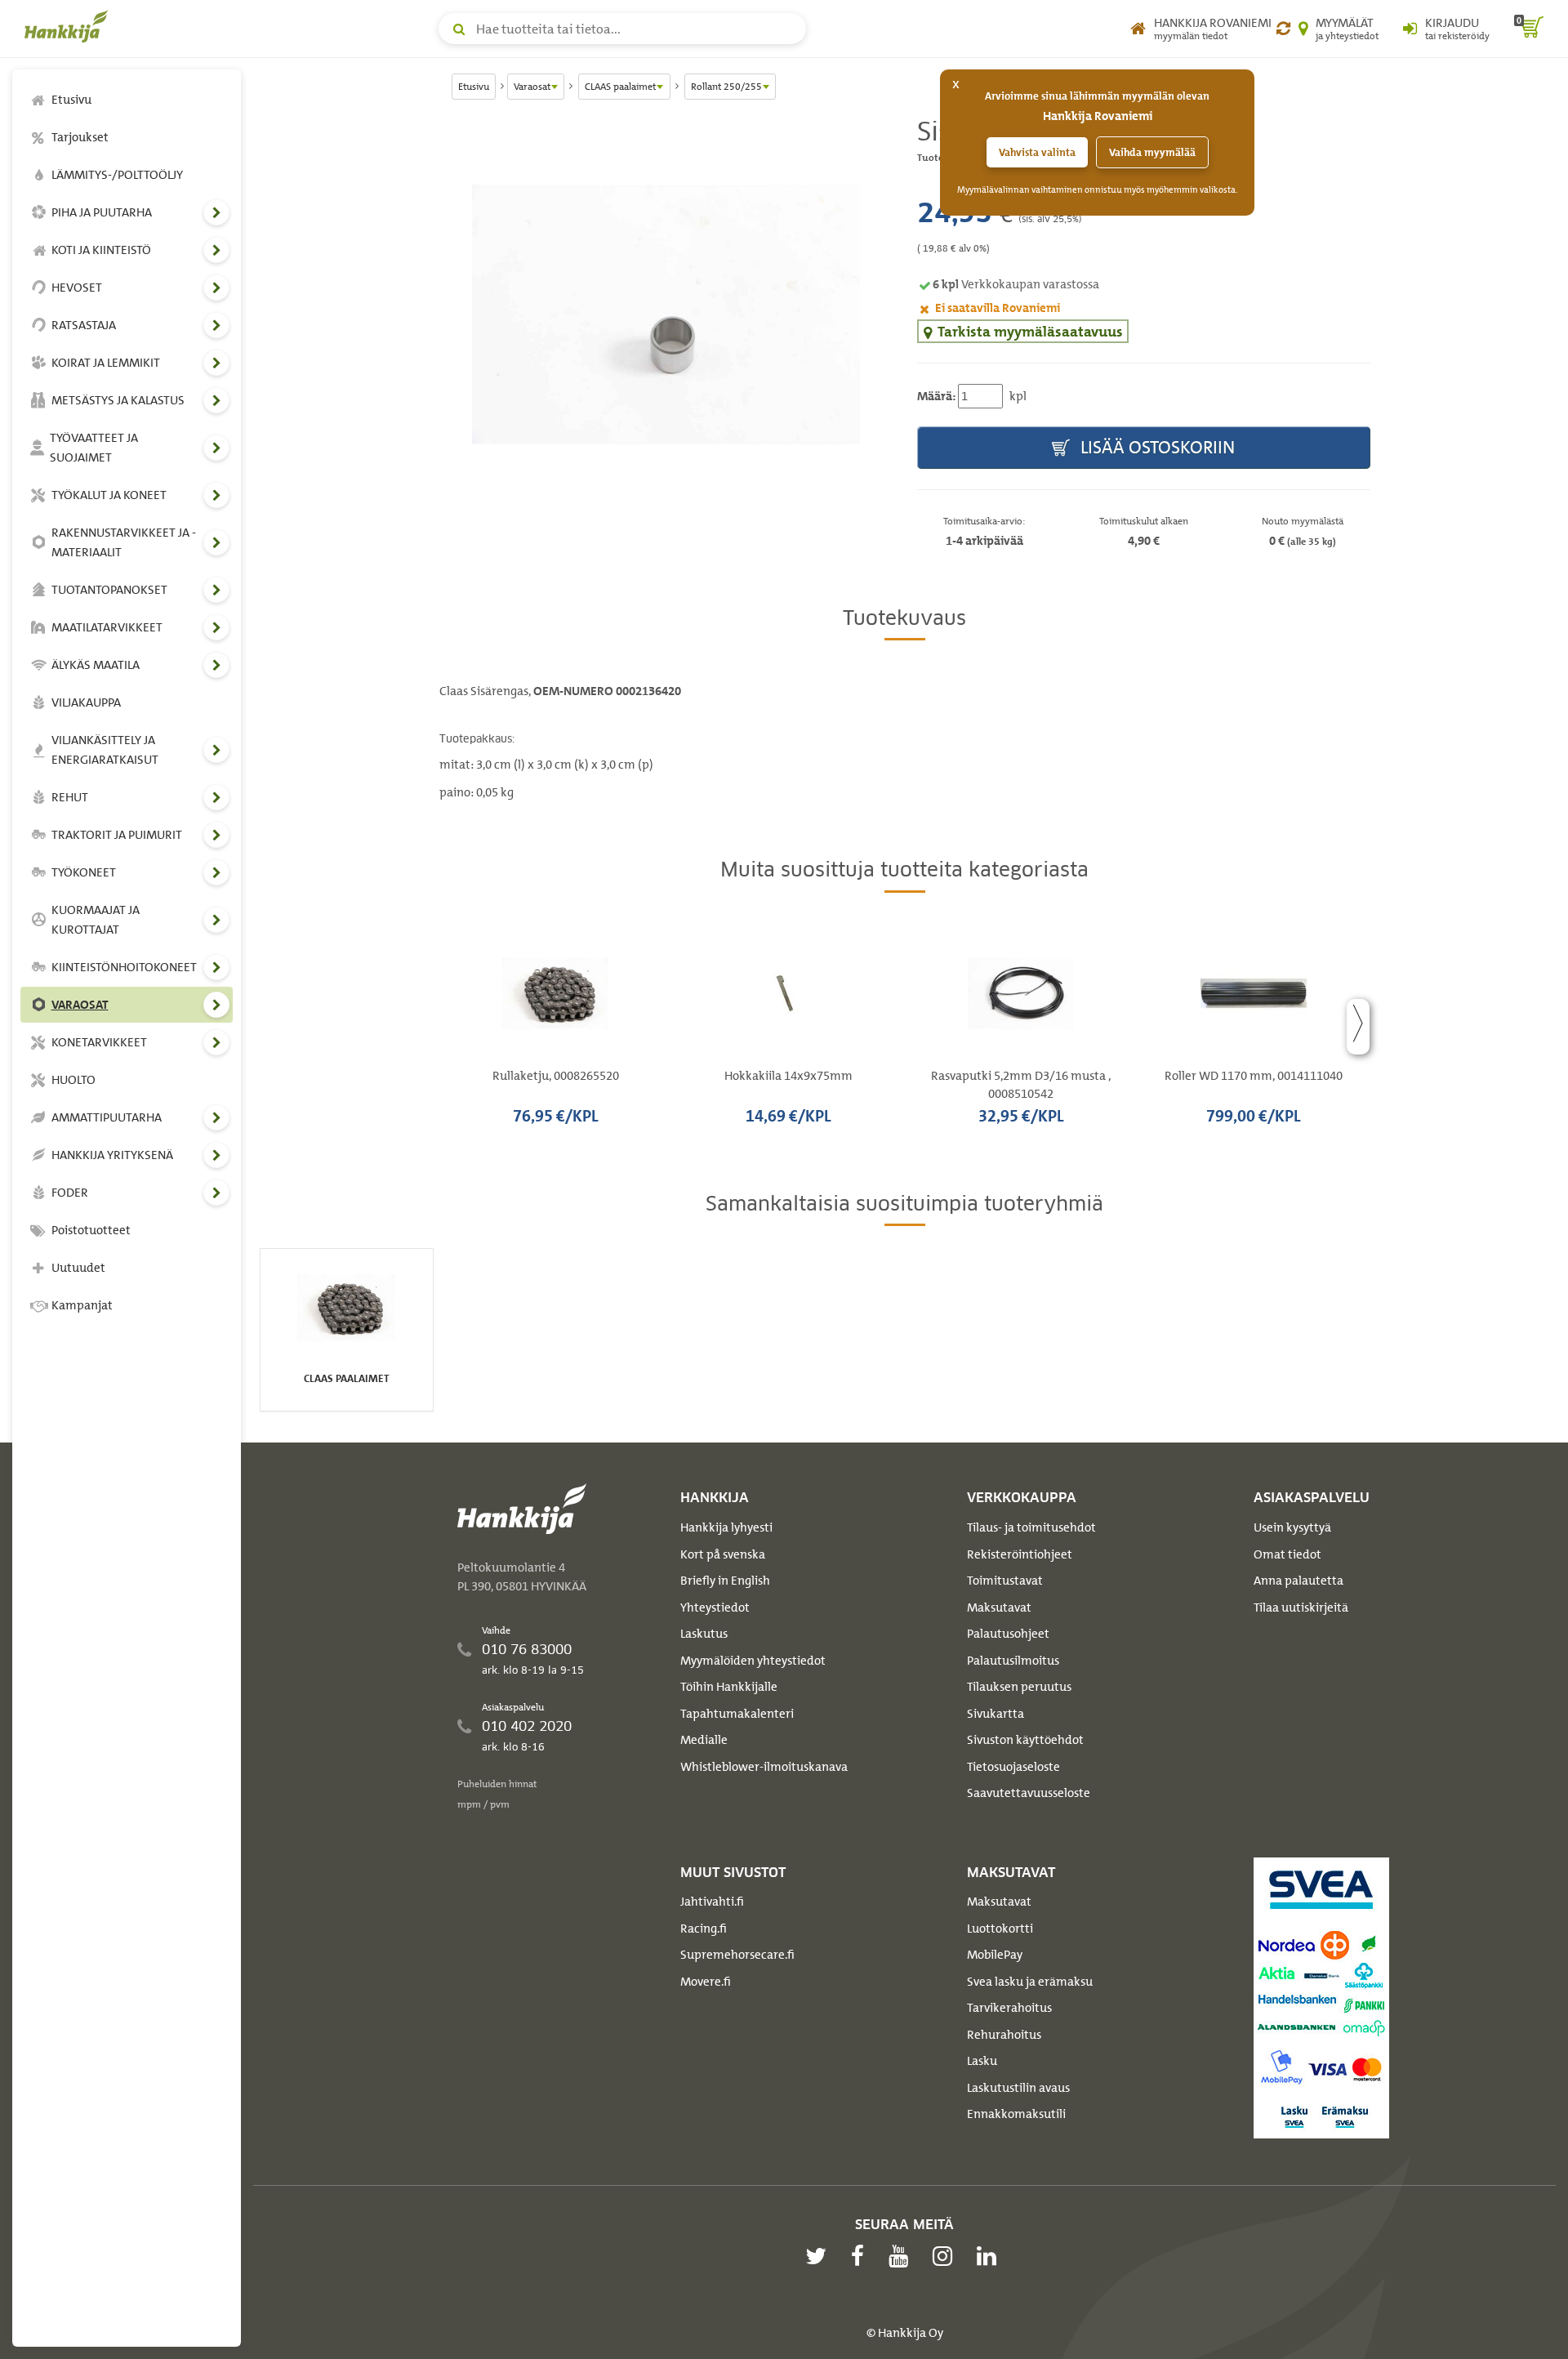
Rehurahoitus (1004, 2035)
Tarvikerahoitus (1009, 2008)
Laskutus (704, 1634)
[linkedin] (991, 2256)
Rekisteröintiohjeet (1020, 1554)
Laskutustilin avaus (1018, 2088)
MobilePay (995, 1955)
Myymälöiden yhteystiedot (753, 1661)
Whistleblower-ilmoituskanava (764, 1767)
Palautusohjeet (1008, 1634)
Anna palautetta (1298, 1581)
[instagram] (947, 2256)
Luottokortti (1000, 1929)
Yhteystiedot (715, 1608)
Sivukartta (996, 1714)
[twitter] (820, 2256)
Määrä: (936, 396)
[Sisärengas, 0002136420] (666, 314)
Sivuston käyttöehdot (1025, 1740)
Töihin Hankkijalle (729, 1687)
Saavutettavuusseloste (1029, 1793)
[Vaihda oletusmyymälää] (1283, 29)
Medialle (704, 1740)
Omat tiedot (1287, 1554)
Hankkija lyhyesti (726, 1527)
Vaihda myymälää (1152, 152)
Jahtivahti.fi (712, 1902)
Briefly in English (725, 1581)
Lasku (982, 2061)
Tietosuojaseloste (1013, 1767)
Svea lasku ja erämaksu (1030, 1982)
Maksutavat (999, 1608)
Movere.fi (706, 1982)
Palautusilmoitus (1013, 1661)
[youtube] (902, 2256)
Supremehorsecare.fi (737, 1955)
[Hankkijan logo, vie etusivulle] (69, 26)
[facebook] (862, 2256)
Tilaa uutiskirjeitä (1301, 1608)
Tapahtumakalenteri (737, 1714)
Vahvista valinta (1037, 152)
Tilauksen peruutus (1019, 1687)
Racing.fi (704, 1929)
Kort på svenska (723, 1554)
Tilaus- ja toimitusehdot (1031, 1527)
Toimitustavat (1005, 1581)
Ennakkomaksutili (1016, 2114)
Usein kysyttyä (1292, 1527)
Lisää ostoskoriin (1156, 447)
